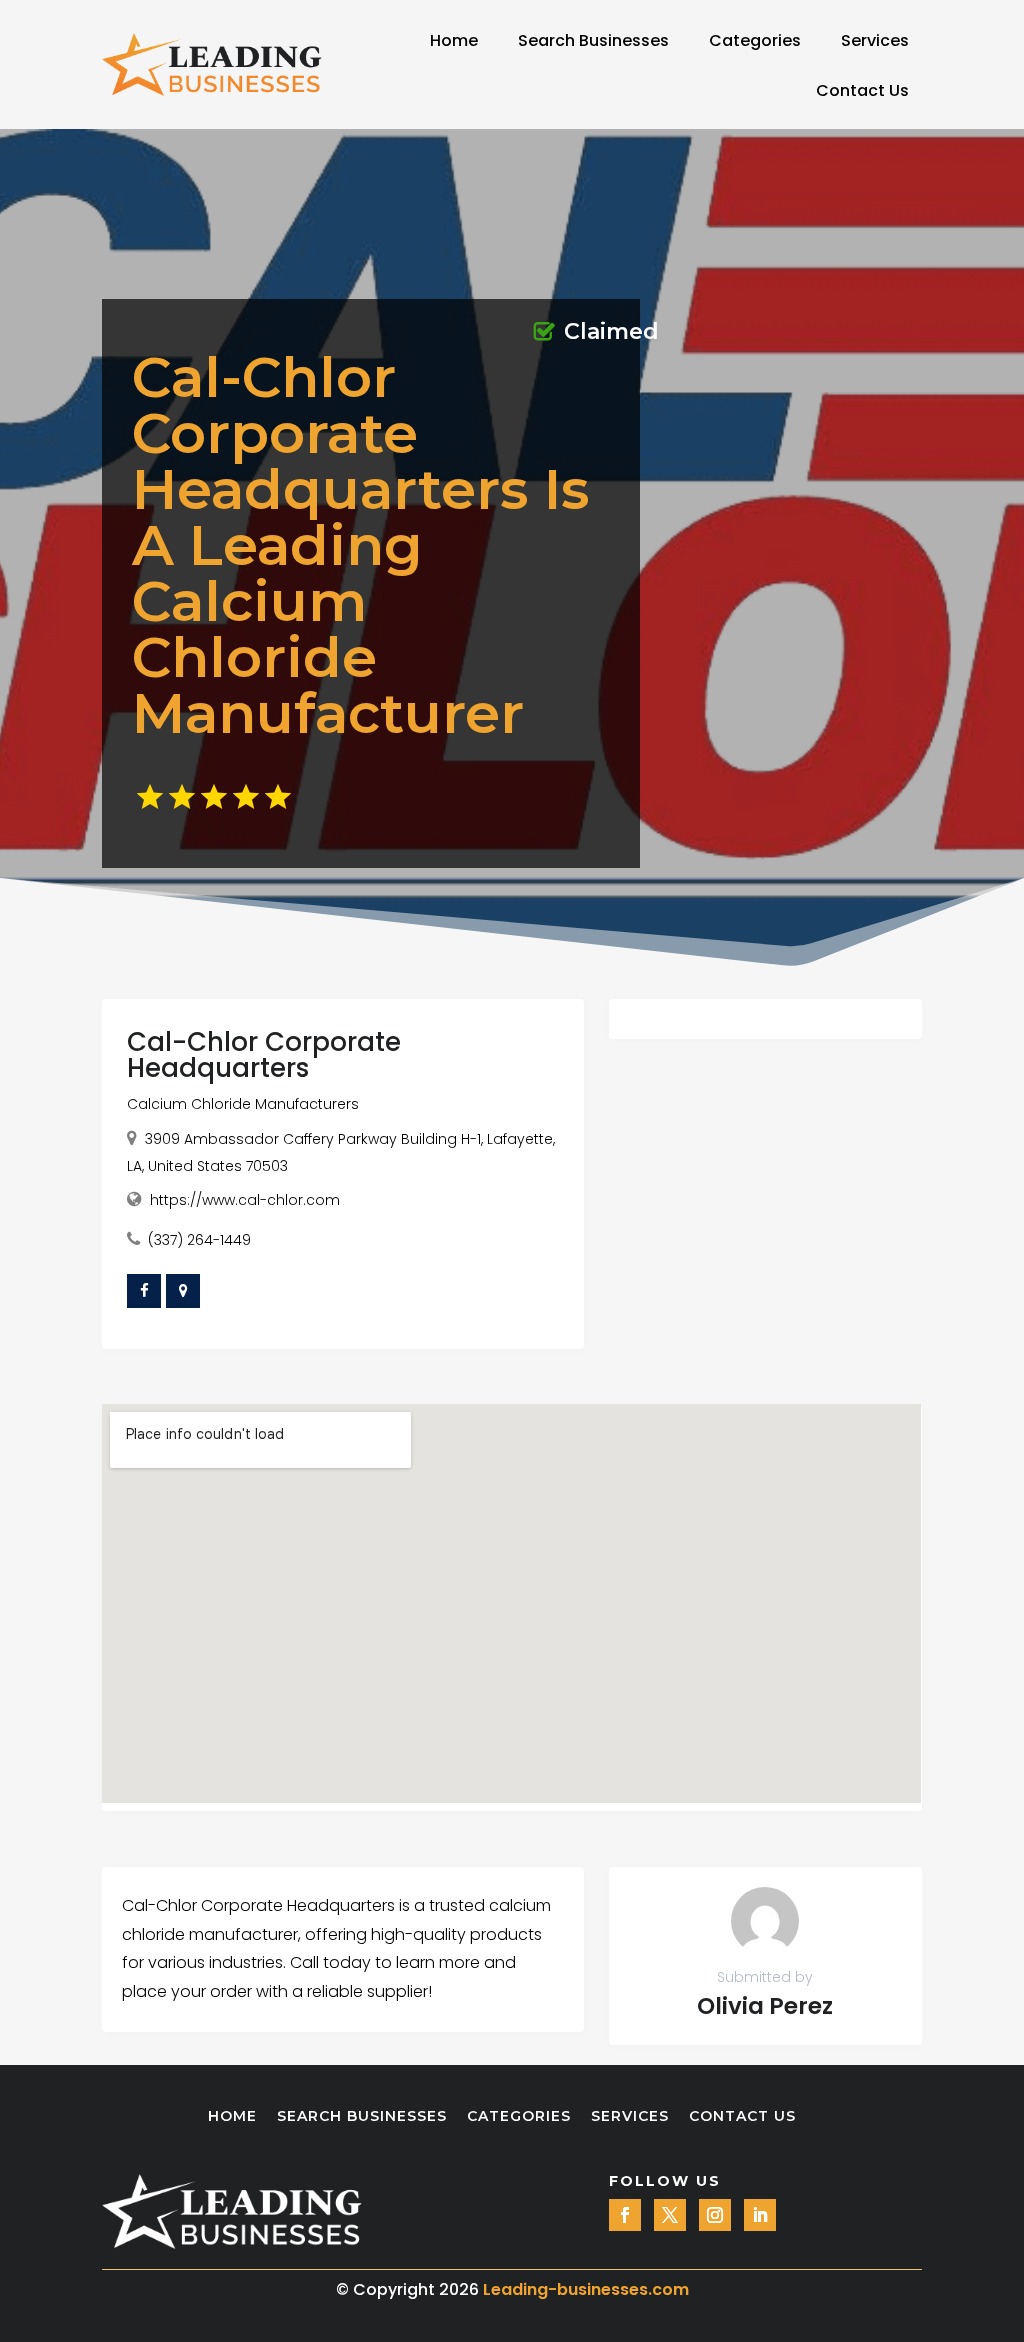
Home (454, 40)
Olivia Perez (765, 2006)
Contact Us (862, 90)
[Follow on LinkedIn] (760, 2215)
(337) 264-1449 (199, 1240)
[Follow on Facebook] (625, 2215)
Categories (755, 40)
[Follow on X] (670, 2215)
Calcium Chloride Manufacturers (243, 1104)
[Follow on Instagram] (715, 2215)
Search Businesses (593, 40)
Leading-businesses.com (586, 2289)
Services (875, 40)
